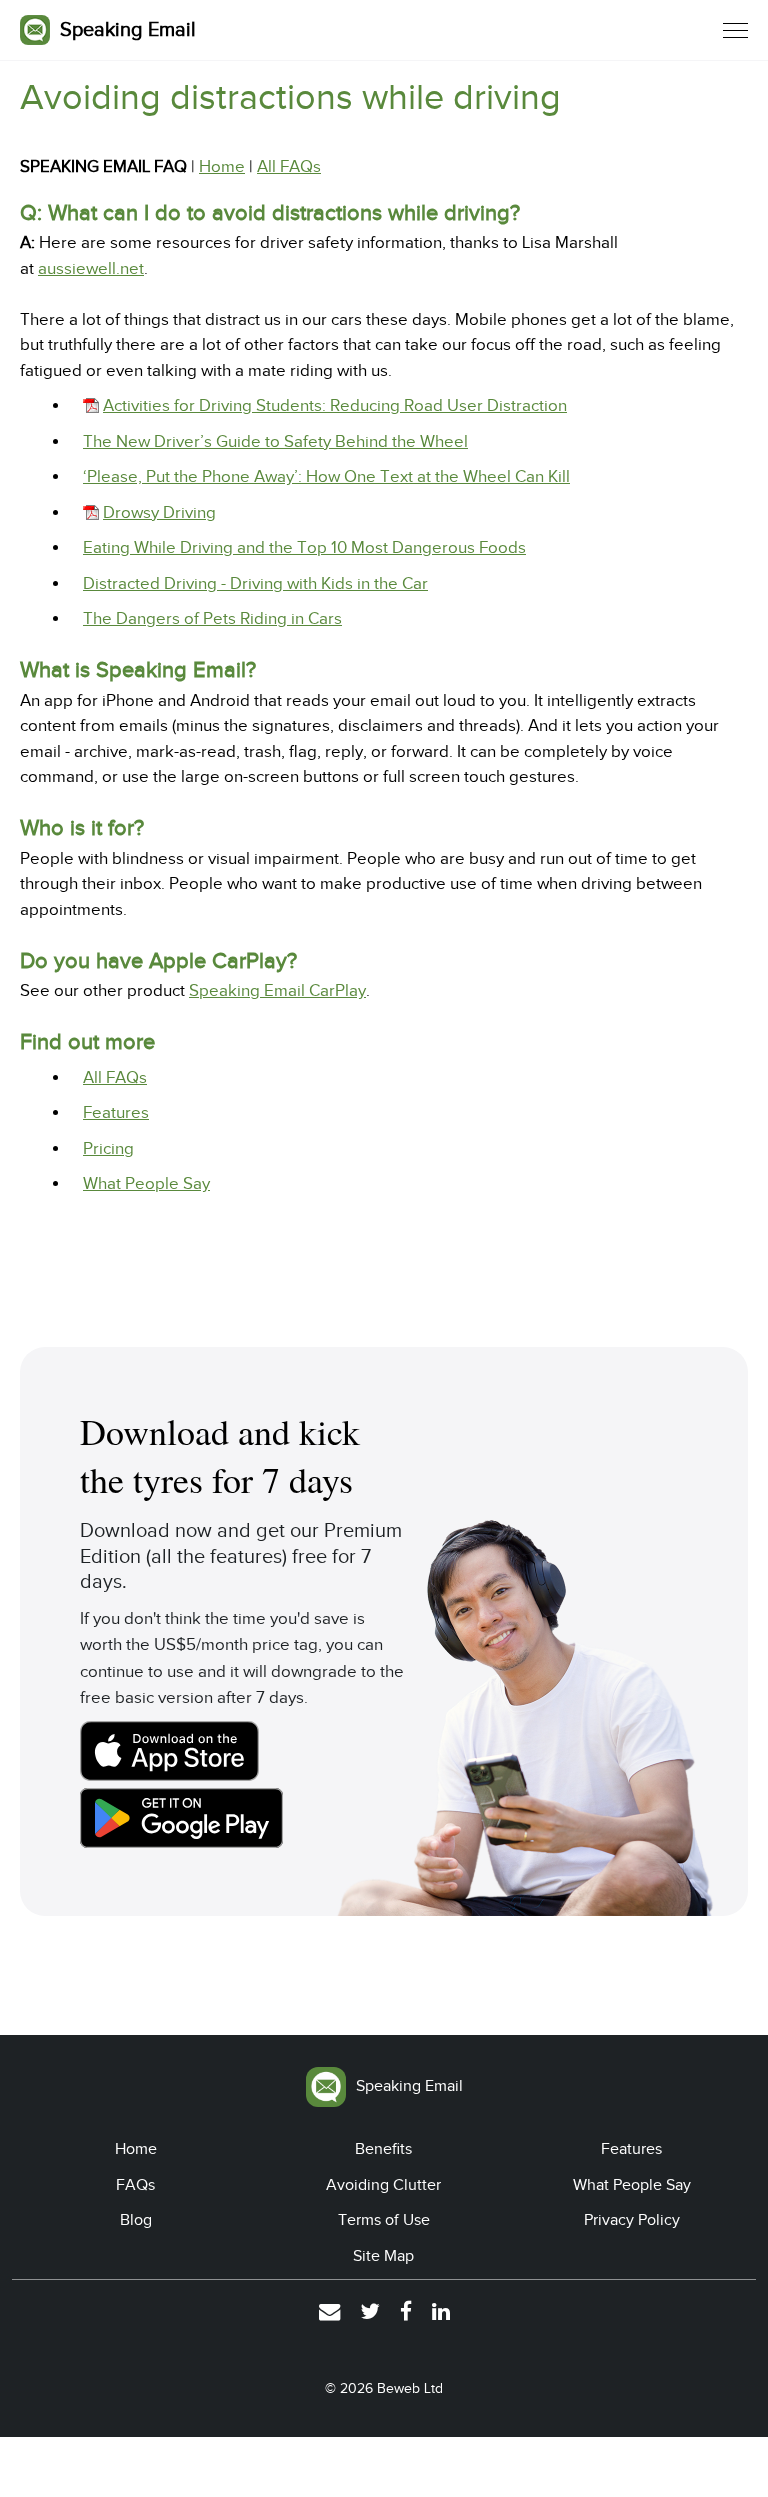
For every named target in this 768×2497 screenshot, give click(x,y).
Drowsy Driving (159, 512)
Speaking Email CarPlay (277, 990)
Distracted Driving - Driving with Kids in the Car (255, 583)
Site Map (383, 2256)
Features (116, 1112)
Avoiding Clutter (383, 2185)
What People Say (146, 1183)
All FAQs (289, 166)
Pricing (108, 1148)
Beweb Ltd (410, 2388)
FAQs (135, 2185)
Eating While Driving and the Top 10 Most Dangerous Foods (304, 547)
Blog (136, 2220)
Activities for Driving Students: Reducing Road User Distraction (335, 405)
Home (222, 166)
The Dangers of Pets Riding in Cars (212, 618)
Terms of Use (384, 2220)
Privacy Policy (632, 2220)
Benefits (383, 2149)
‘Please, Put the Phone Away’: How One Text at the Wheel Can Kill (326, 476)
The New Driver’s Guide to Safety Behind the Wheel (275, 441)
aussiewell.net (91, 268)
